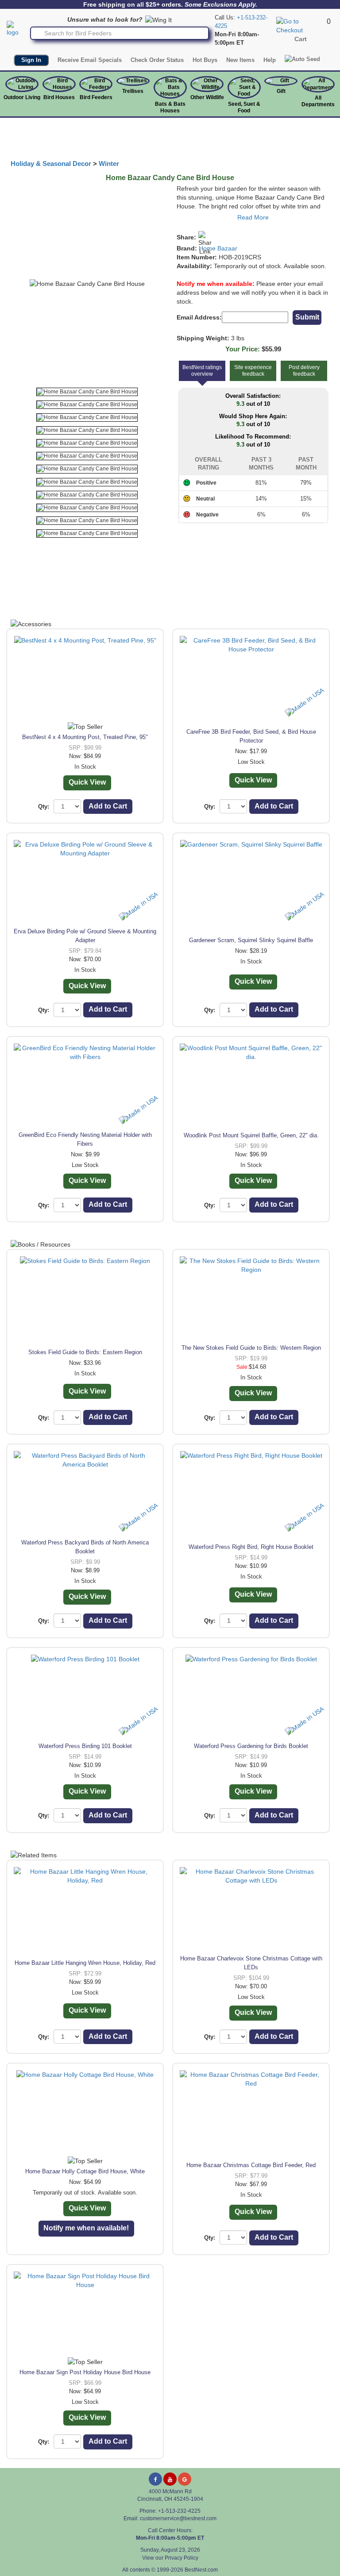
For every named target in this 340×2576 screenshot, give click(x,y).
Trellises (133, 91)
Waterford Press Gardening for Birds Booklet (251, 1746)
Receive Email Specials (90, 60)
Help (270, 60)
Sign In (31, 60)
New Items (240, 60)
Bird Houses (59, 97)
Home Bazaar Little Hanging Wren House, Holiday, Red (85, 1963)
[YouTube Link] (170, 2479)
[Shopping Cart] (300, 25)
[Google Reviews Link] (185, 2479)
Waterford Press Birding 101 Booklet (85, 1746)
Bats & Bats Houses (170, 107)
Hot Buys (205, 60)
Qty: (44, 807)
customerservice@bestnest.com (178, 2518)
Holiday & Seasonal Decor (51, 164)
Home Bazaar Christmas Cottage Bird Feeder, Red (251, 2165)
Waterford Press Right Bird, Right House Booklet (251, 1547)
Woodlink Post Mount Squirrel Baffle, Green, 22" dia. (251, 1135)
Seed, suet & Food (244, 107)
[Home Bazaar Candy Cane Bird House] (87, 392)
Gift (281, 91)
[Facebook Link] (155, 2479)
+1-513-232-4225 (179, 2511)
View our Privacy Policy (170, 2558)
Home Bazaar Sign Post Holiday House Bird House (85, 2372)
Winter (109, 164)
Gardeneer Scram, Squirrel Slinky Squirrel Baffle (251, 940)
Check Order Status (157, 60)
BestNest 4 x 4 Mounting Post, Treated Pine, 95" (85, 737)
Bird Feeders (96, 97)
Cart (301, 39)
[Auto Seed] (302, 59)
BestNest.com (201, 2570)
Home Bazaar (218, 248)
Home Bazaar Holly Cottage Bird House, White (85, 2171)
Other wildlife (207, 97)
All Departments (318, 101)
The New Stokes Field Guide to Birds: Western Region (251, 1348)
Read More (253, 217)
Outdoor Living (22, 97)
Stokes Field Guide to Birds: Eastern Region (85, 1352)
